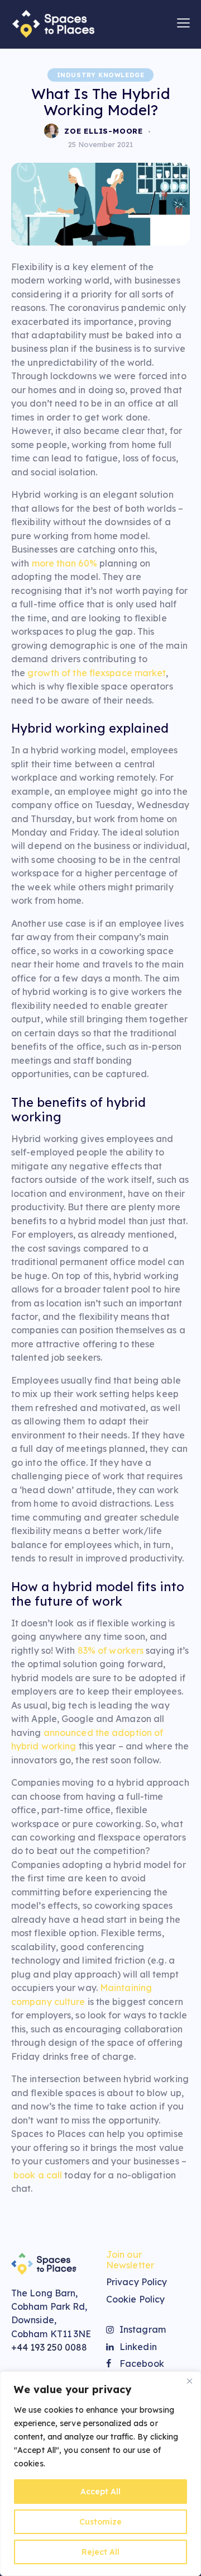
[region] (100, 2474)
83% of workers (111, 1650)
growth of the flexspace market (97, 673)
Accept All (100, 2492)
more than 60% (64, 563)
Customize (100, 2522)
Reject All (100, 2552)
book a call (38, 2175)
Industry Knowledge (101, 75)
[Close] (189, 2381)
